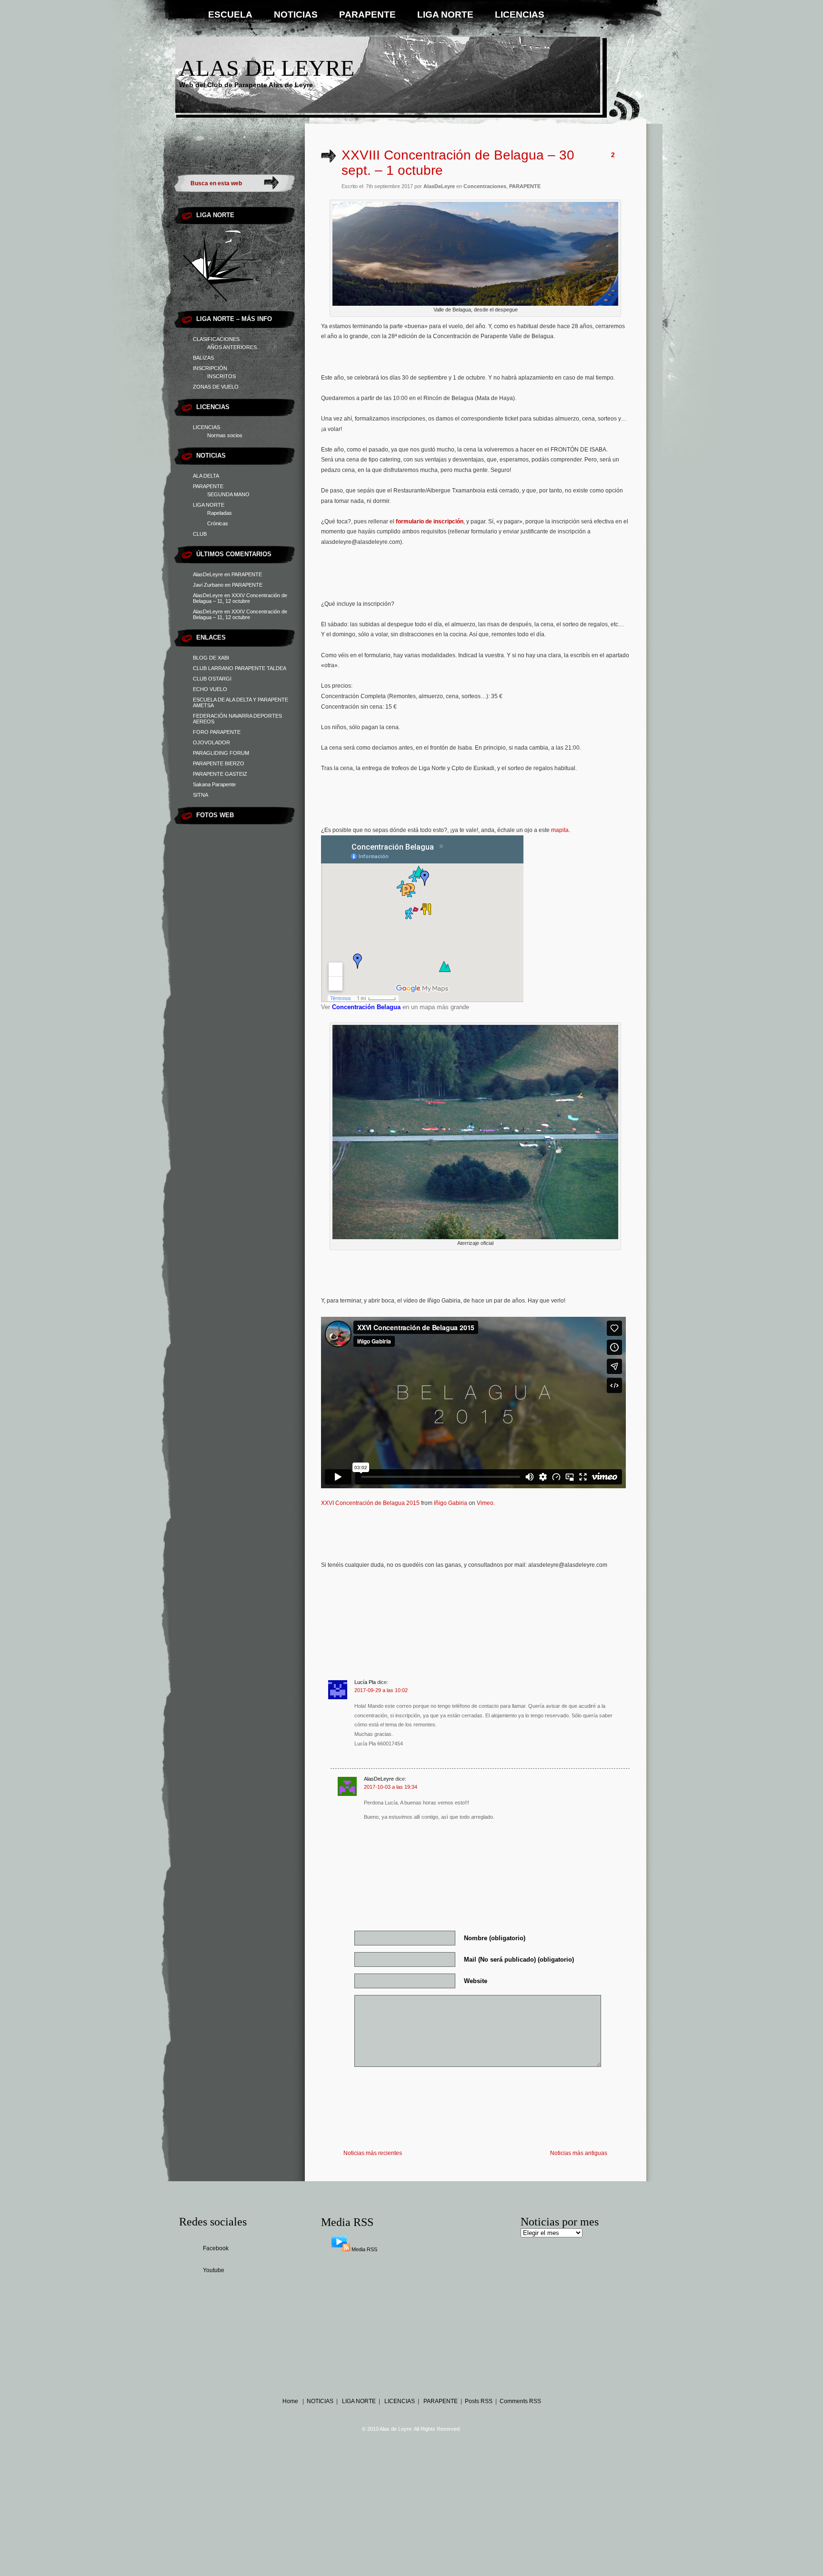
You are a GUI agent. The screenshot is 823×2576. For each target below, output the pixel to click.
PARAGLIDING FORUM (221, 753)
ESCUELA (230, 15)
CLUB (200, 534)
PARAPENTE (367, 15)
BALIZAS (203, 358)
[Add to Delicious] (502, 1603)
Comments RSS (520, 2401)
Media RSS (364, 2249)
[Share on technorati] (568, 1603)
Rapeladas (220, 513)
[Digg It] (470, 1603)
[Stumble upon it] (535, 1603)
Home (290, 2401)
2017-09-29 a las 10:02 (381, 1690)
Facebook (216, 2248)
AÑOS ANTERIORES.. (233, 347)
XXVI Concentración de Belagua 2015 (370, 1503)
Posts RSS (479, 2401)
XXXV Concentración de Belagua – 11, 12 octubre (240, 598)
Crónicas (218, 523)
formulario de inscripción (430, 521)
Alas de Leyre (267, 68)
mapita (560, 830)
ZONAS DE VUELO (216, 387)
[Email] (602, 1603)
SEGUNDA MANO (228, 494)
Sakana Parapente (214, 784)
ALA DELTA (206, 476)
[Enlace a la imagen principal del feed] (341, 2249)
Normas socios (225, 435)
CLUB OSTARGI (212, 679)
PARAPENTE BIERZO (219, 763)
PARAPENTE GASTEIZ (220, 774)
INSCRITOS (221, 376)
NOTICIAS (296, 15)
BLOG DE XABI (211, 658)
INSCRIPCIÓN (210, 368)
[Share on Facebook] (404, 1603)
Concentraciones (485, 186)
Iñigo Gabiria (451, 1503)
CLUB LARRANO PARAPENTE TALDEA (240, 668)
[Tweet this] (437, 1603)
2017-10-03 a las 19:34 (391, 1787)
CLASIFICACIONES (216, 339)
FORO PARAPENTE (217, 732)
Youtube (214, 2270)
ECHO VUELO (210, 689)
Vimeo (485, 1503)
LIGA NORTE (445, 15)
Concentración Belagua (366, 1007)
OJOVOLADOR (211, 742)
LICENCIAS (520, 15)
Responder (336, 1759)
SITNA (201, 795)
